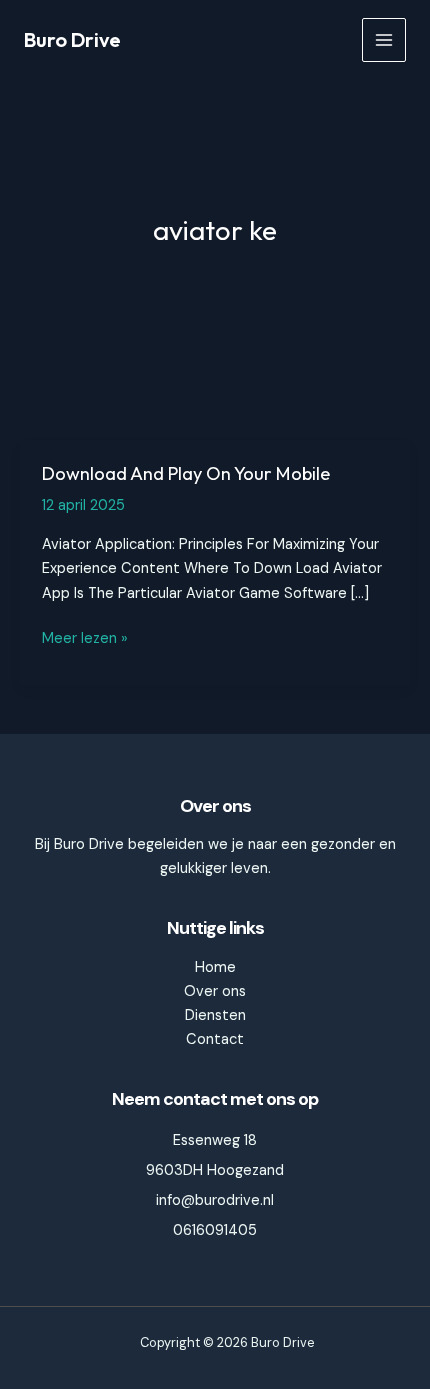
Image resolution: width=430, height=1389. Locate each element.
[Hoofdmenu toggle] (384, 40)
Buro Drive (72, 39)
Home (215, 967)
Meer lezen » (85, 639)
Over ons (215, 991)
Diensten (215, 1015)
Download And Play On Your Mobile (186, 473)
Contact (215, 1039)
